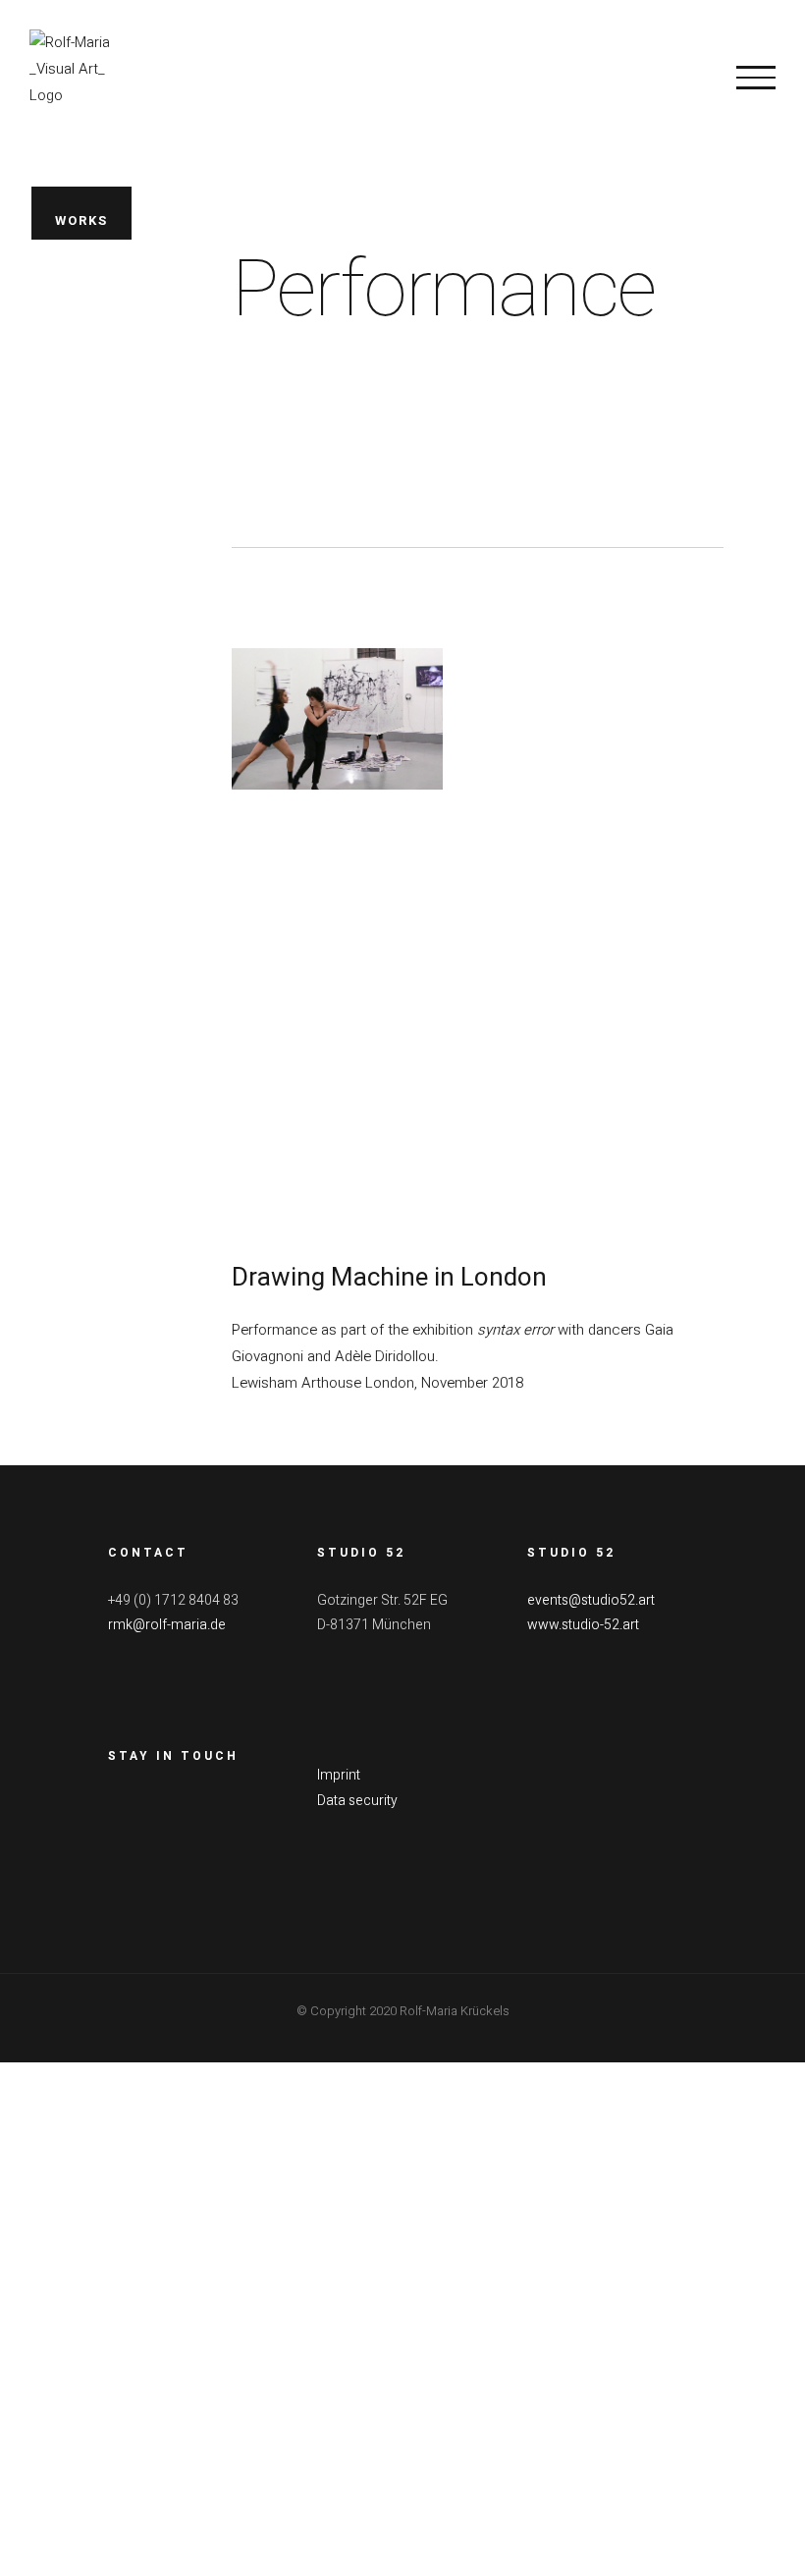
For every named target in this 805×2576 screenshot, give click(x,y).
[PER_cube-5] (338, 1081)
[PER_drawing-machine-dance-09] (338, 661)
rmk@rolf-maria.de (167, 1625)
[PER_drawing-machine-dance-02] (618, 871)
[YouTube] (193, 1803)
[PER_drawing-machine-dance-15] (338, 871)
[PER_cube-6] (618, 1081)
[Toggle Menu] (756, 78)
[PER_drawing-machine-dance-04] (618, 661)
